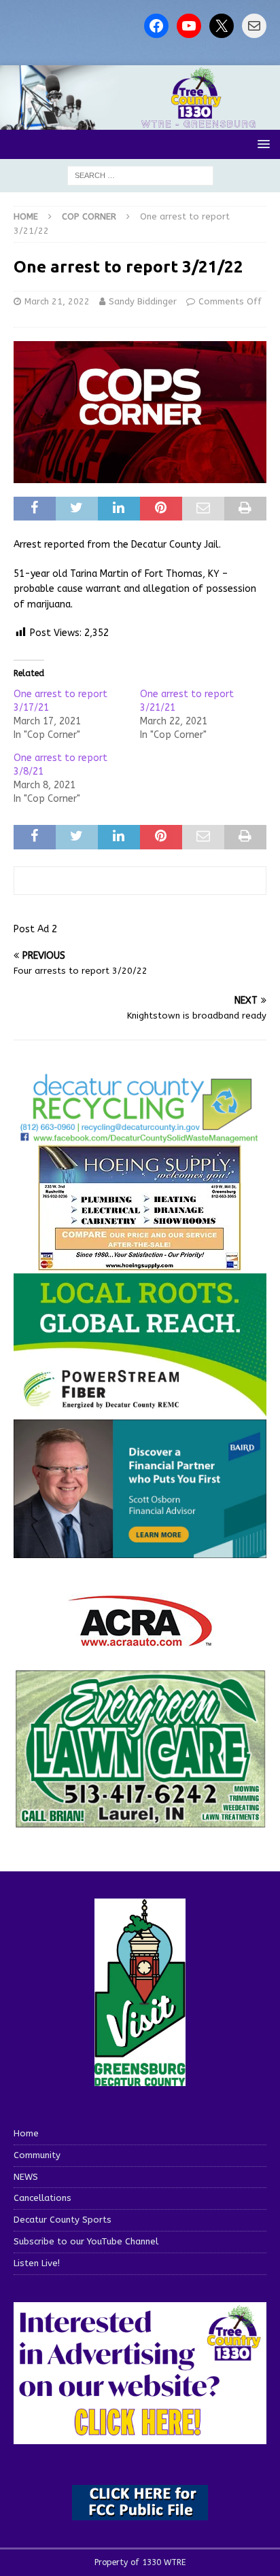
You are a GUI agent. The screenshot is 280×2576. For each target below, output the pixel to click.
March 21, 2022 (57, 301)
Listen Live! (37, 2263)
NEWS (26, 2177)
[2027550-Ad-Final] (140, 1550)
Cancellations (42, 2198)
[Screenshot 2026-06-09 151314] (140, 1136)
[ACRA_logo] (140, 1640)
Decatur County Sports (63, 2220)
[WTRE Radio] (140, 122)
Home (26, 2133)
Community (37, 2155)
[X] (222, 26)
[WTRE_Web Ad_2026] (140, 1410)
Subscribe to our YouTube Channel (86, 2241)
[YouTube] (189, 26)
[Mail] (254, 26)
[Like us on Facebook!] (156, 26)
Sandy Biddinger (143, 301)
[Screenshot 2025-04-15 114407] (140, 1822)
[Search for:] (140, 176)
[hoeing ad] (140, 1264)
